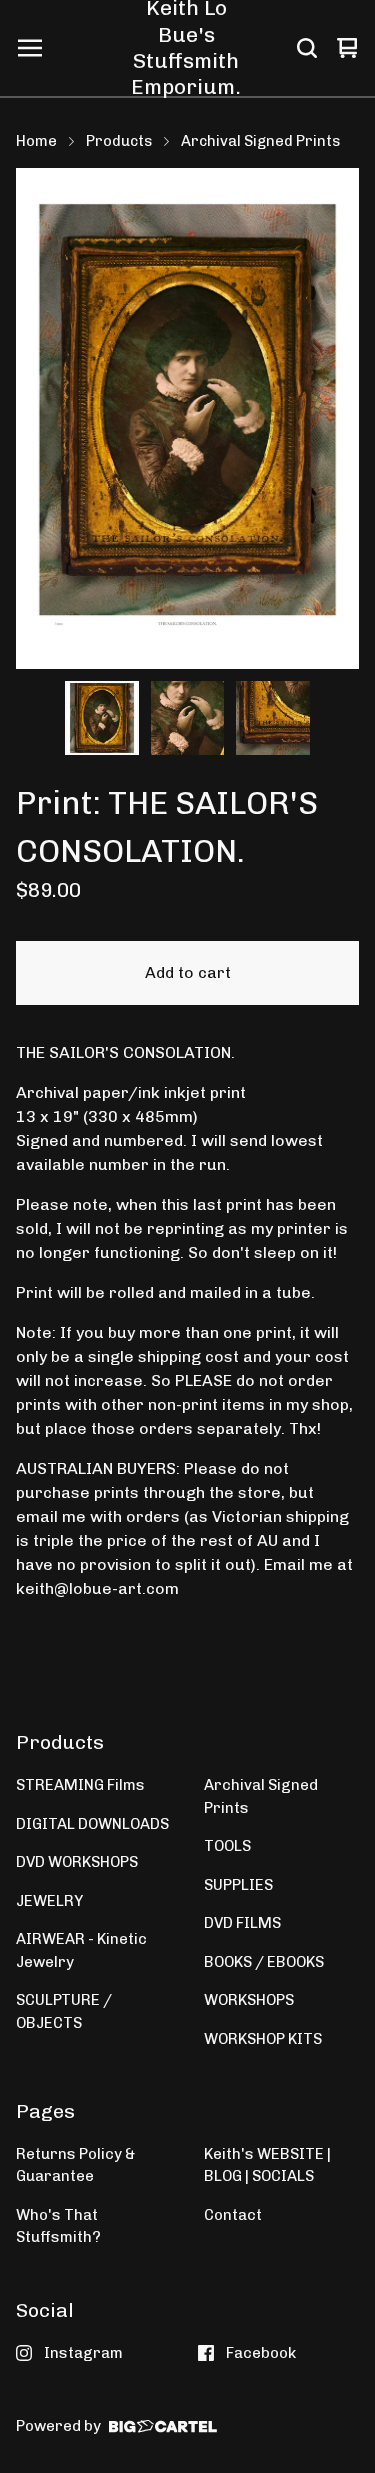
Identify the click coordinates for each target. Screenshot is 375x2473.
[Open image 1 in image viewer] (187, 418)
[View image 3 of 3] (273, 718)
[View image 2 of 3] (188, 718)
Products (119, 141)
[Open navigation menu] (30, 48)
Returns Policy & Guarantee (75, 2165)
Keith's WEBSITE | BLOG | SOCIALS (267, 2165)
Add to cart (188, 972)
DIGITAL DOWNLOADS (92, 1824)
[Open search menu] (307, 48)
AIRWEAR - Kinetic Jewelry (81, 1950)
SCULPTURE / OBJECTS (64, 2011)
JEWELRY (49, 1901)
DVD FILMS (242, 1923)
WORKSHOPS (249, 2000)
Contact (233, 2215)
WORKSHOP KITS (263, 2039)
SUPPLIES (238, 1885)
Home (36, 141)
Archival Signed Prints (260, 141)
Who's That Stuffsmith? (58, 2226)
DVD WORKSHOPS (77, 1862)
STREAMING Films (80, 1785)
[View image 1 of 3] (102, 718)
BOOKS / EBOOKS (264, 1962)
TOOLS (227, 1846)
